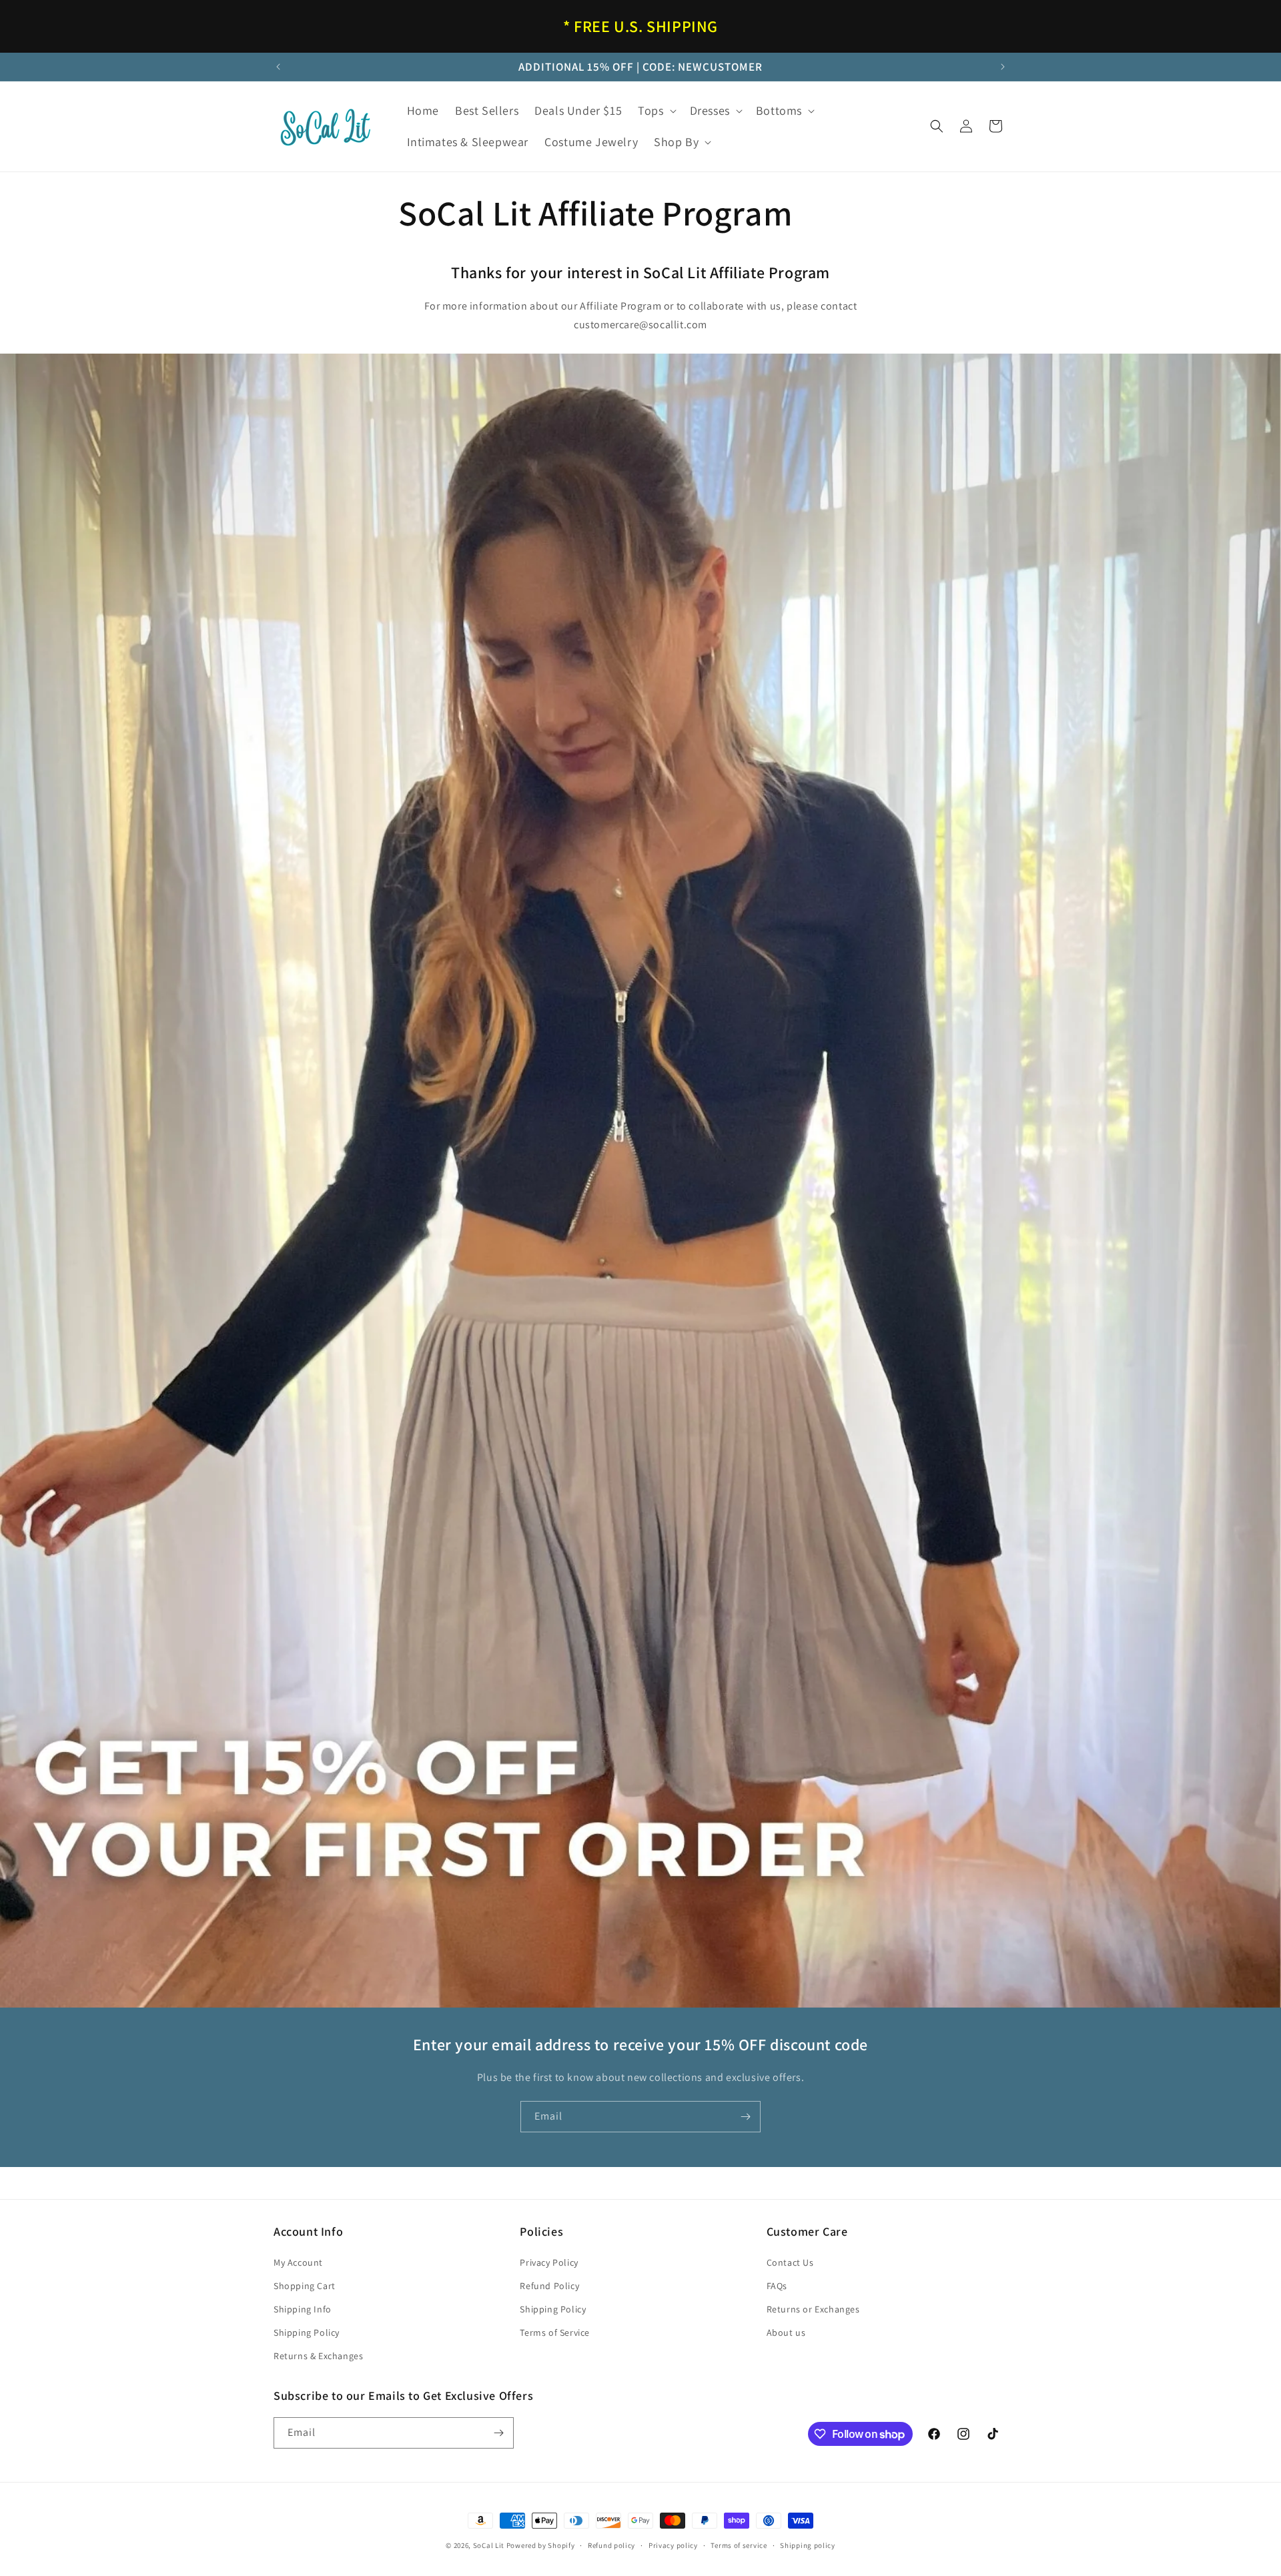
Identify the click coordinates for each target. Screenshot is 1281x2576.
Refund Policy (549, 2286)
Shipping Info (303, 2309)
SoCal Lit (489, 2545)
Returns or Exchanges (813, 2309)
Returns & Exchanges (318, 2356)
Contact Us (790, 2262)
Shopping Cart (305, 2286)
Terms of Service (555, 2332)
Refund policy (611, 2545)
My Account (298, 2262)
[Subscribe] (745, 2117)
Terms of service (739, 2545)
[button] (656, 110)
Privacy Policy (549, 2262)
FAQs (777, 2286)
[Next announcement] (1003, 67)
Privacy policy (673, 2545)
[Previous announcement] (278, 67)
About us (786, 2332)
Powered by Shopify (541, 2545)
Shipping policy (808, 2545)
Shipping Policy (307, 2332)
